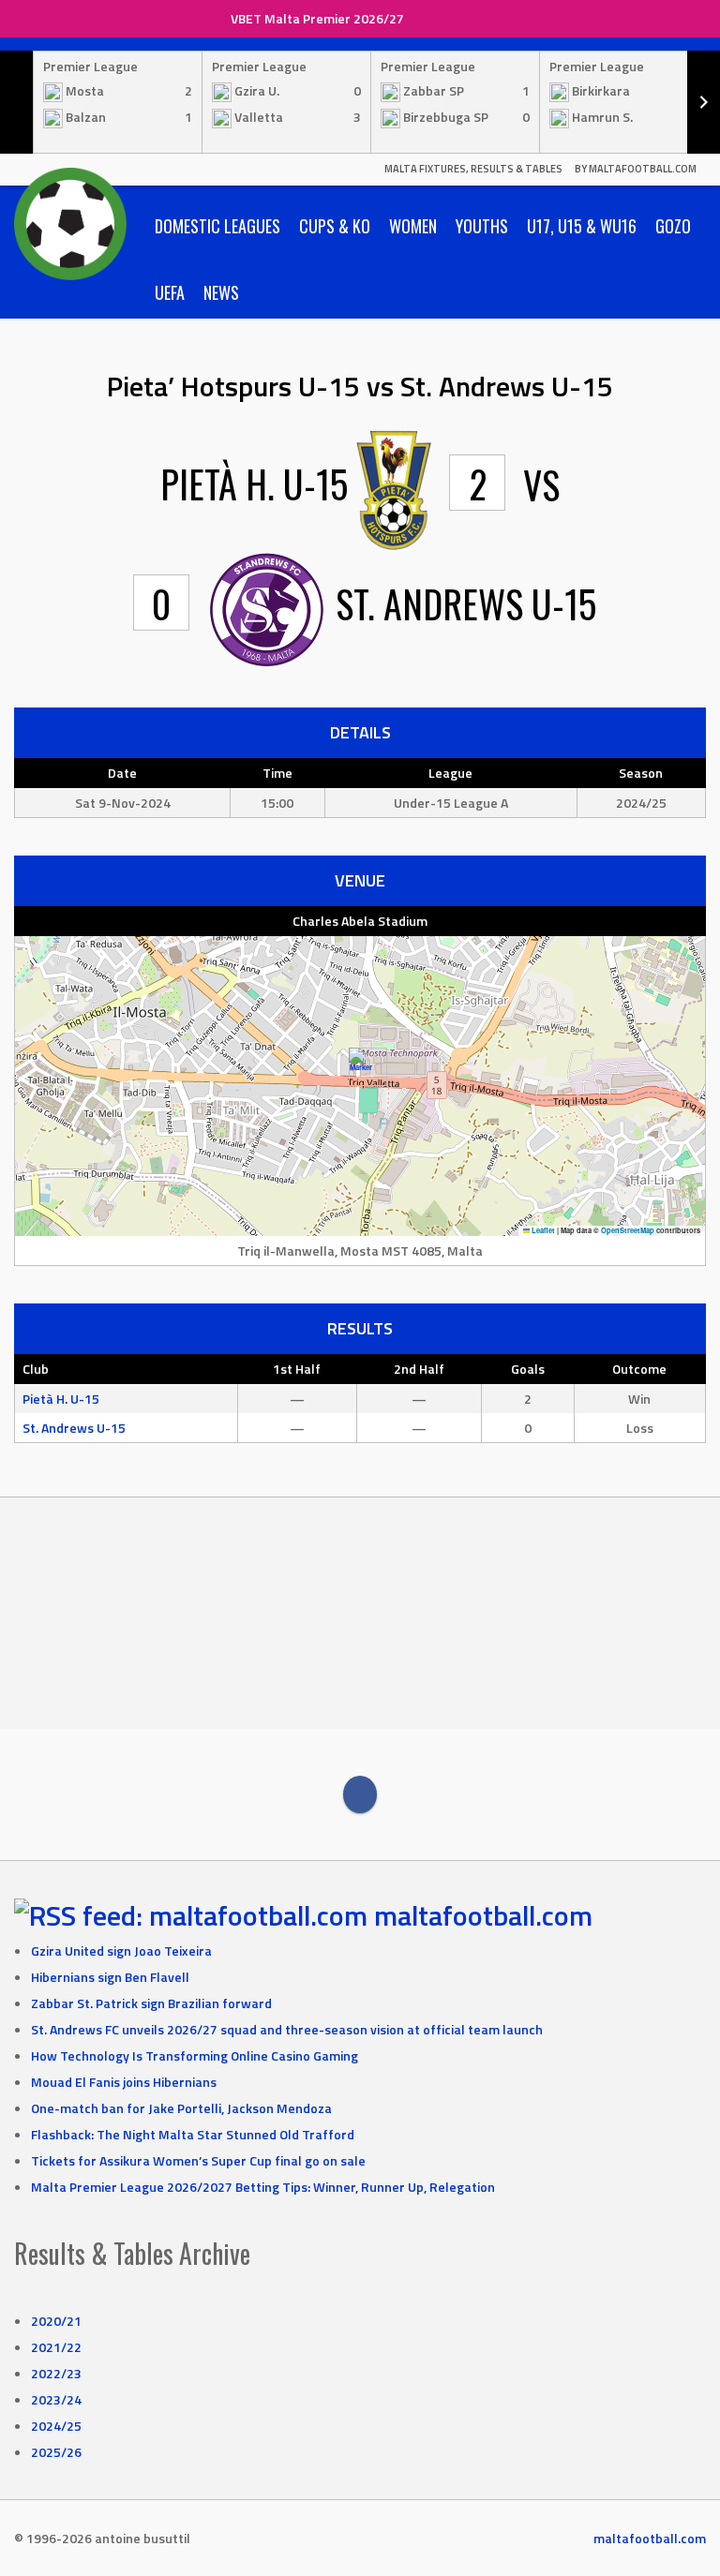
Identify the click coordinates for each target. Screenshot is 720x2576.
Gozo (673, 226)
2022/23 (56, 2373)
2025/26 (56, 2452)
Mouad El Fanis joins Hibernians (124, 2082)
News (221, 292)
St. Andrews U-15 (74, 1428)
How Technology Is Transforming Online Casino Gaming (195, 2055)
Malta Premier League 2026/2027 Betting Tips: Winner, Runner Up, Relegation (263, 2187)
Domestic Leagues (217, 226)
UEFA (170, 292)
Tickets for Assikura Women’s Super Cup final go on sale (198, 2160)
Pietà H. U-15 (61, 1399)
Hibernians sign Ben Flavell (110, 1977)
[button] (360, 1067)
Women (413, 226)
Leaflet (542, 1230)
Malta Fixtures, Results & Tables (473, 169)
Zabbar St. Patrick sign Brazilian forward (151, 2003)
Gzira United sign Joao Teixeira (121, 1951)
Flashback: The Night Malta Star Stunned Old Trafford (193, 2134)
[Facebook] (360, 1794)
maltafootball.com (483, 1915)
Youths (482, 226)
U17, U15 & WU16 (582, 226)
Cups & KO (335, 226)
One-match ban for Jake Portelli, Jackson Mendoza (181, 2108)
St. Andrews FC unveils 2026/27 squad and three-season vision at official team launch (287, 2029)
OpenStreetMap (628, 1230)
